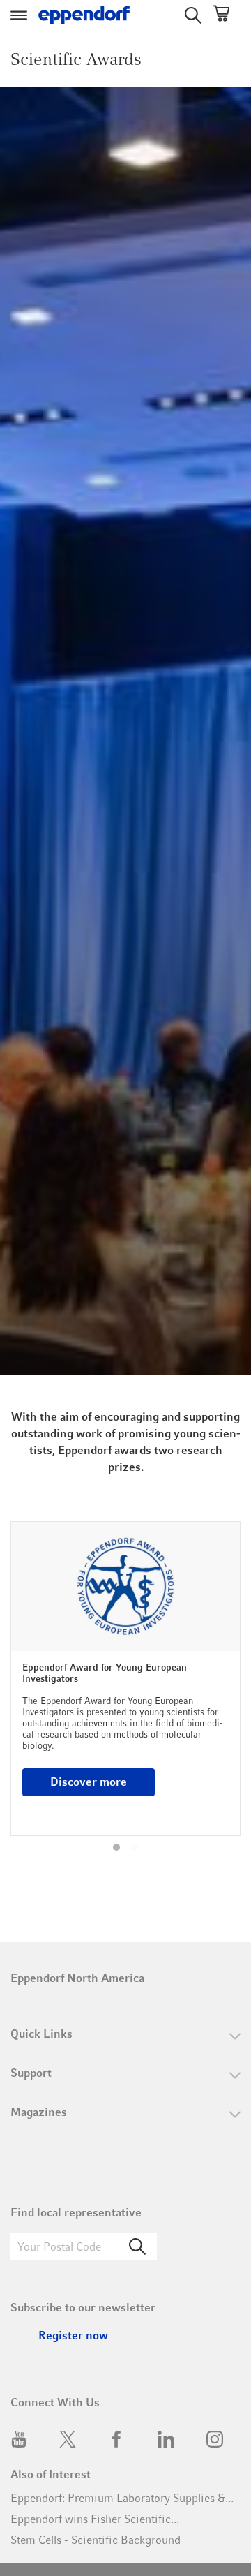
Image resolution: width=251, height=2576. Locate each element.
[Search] (137, 2246)
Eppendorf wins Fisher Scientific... (95, 2519)
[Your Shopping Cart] (221, 16)
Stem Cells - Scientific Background (96, 2540)
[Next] (221, 1690)
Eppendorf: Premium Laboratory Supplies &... (122, 2498)
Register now (73, 2336)
